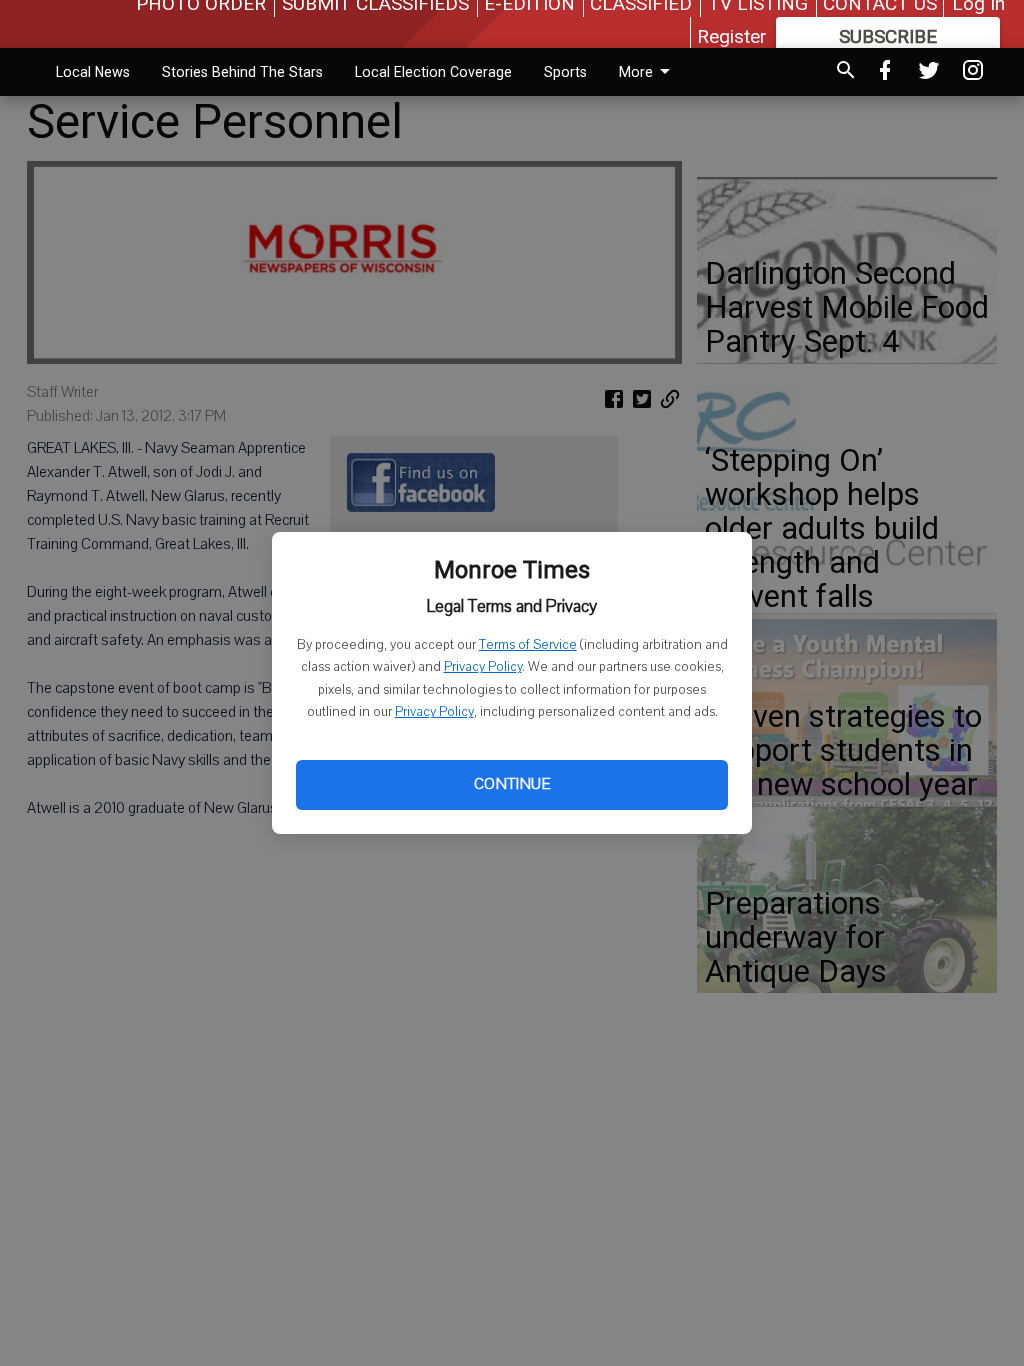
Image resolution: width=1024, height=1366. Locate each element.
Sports (565, 72)
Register (732, 36)
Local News (93, 72)
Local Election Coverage (433, 72)
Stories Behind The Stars (242, 72)
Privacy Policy (483, 667)
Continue (512, 784)
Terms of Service (528, 645)
